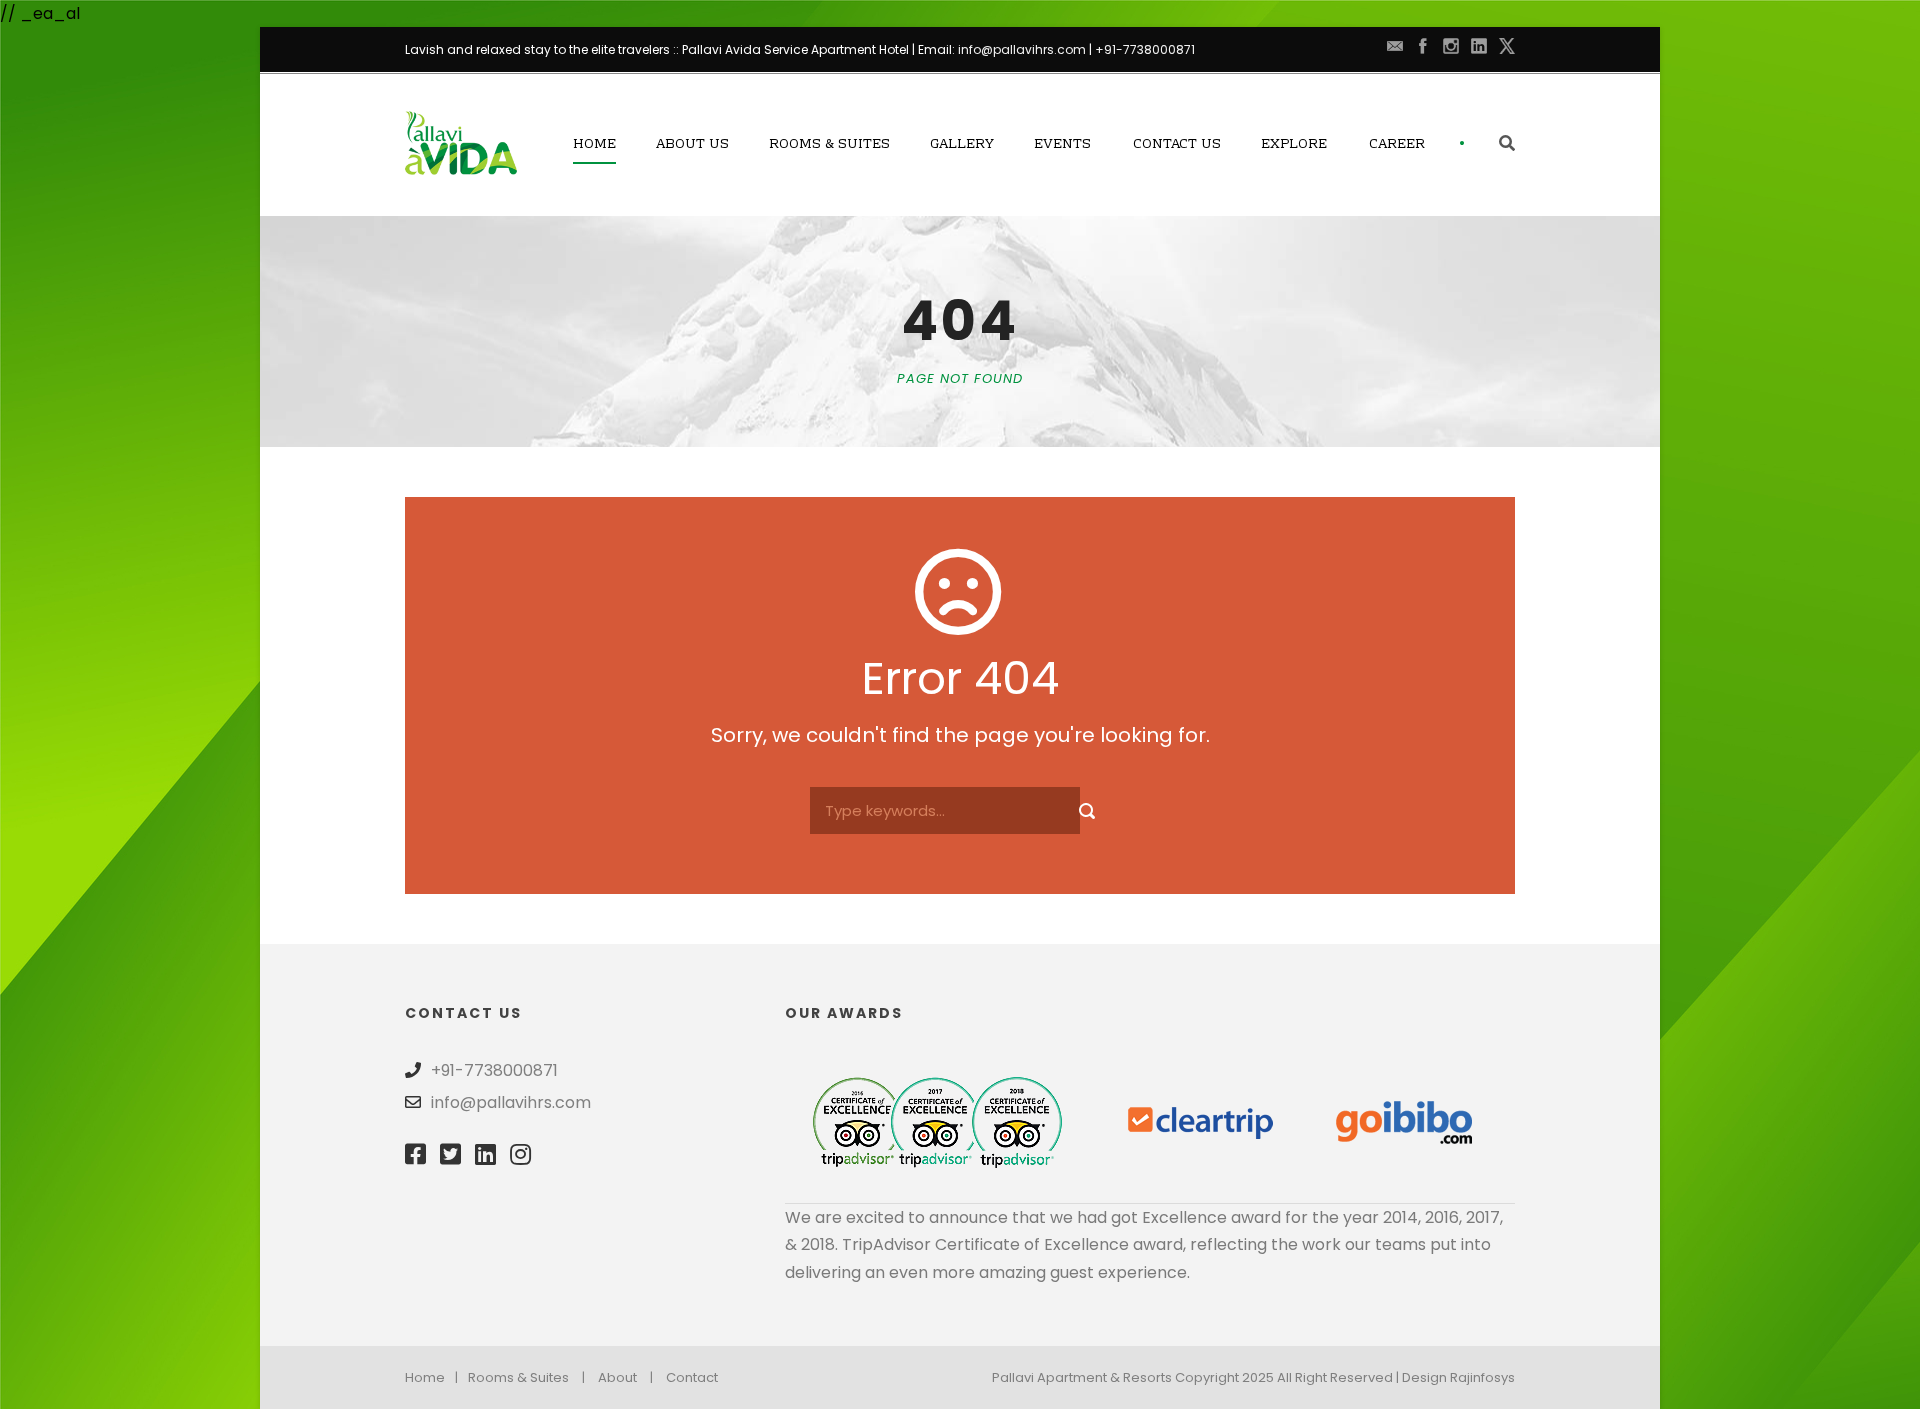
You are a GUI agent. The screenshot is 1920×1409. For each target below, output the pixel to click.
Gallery (962, 145)
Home (594, 145)
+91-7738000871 (1145, 49)
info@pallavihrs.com (1022, 49)
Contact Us (1177, 145)
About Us (692, 145)
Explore (1294, 145)
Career (1397, 145)
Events (1062, 145)
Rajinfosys (1482, 1377)
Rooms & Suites (829, 145)
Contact (692, 1377)
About (617, 1377)
